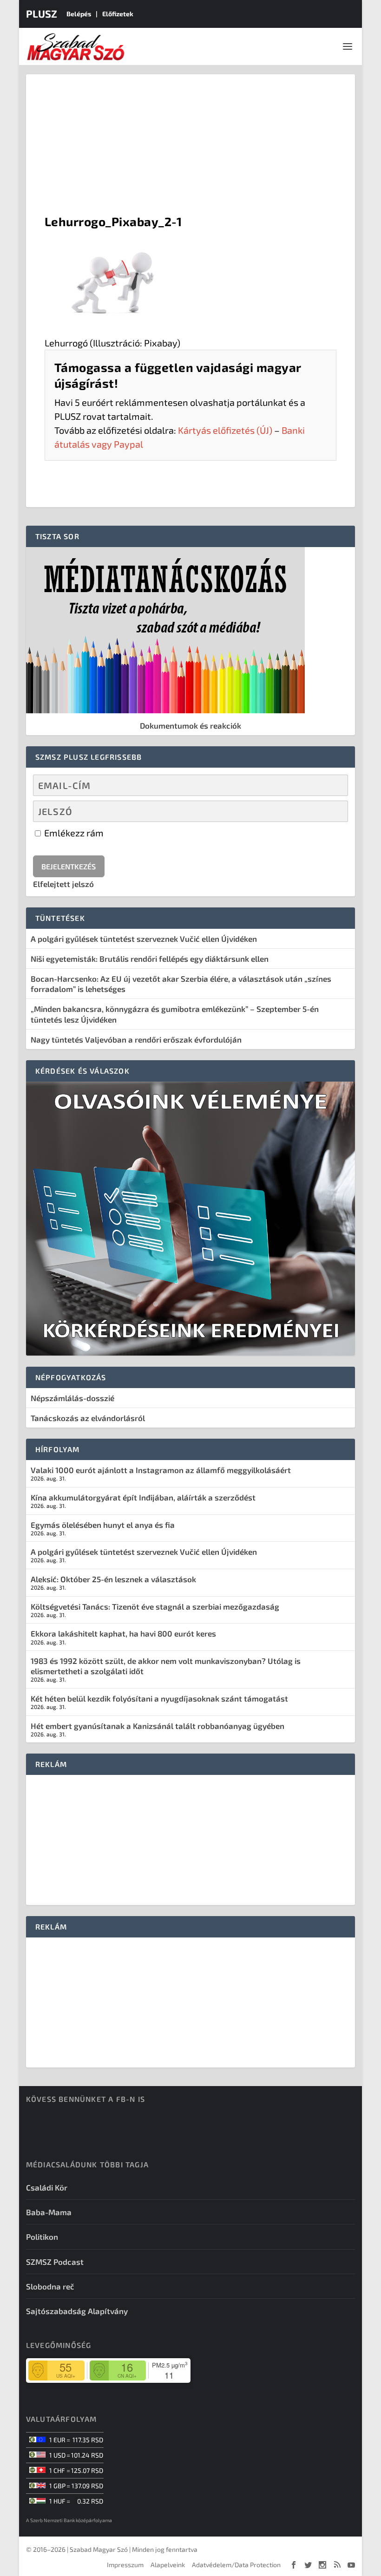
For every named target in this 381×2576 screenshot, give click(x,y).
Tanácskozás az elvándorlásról (88, 1418)
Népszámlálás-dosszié (72, 1398)
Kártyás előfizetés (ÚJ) (225, 430)
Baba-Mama (49, 2212)
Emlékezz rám (73, 833)
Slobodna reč (50, 2286)
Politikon (42, 2237)
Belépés (79, 14)
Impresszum (125, 2565)
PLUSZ (42, 13)
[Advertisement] (190, 144)
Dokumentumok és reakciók (190, 725)
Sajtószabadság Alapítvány (77, 2311)
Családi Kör (47, 2187)
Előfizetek (118, 14)
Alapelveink (168, 2565)
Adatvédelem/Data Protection (236, 2565)
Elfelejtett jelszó (63, 884)
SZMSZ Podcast (55, 2262)
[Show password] (333, 811)
